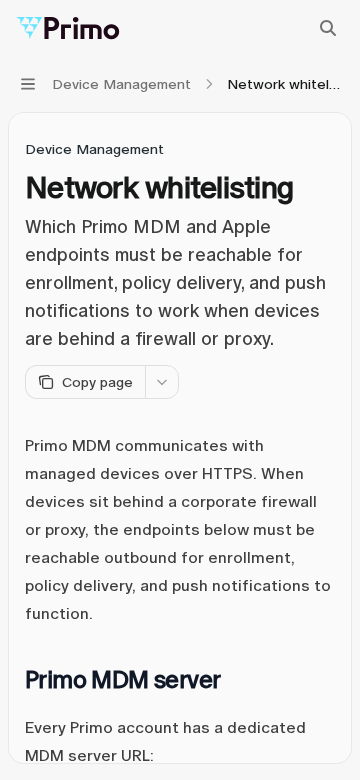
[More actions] (162, 382)
